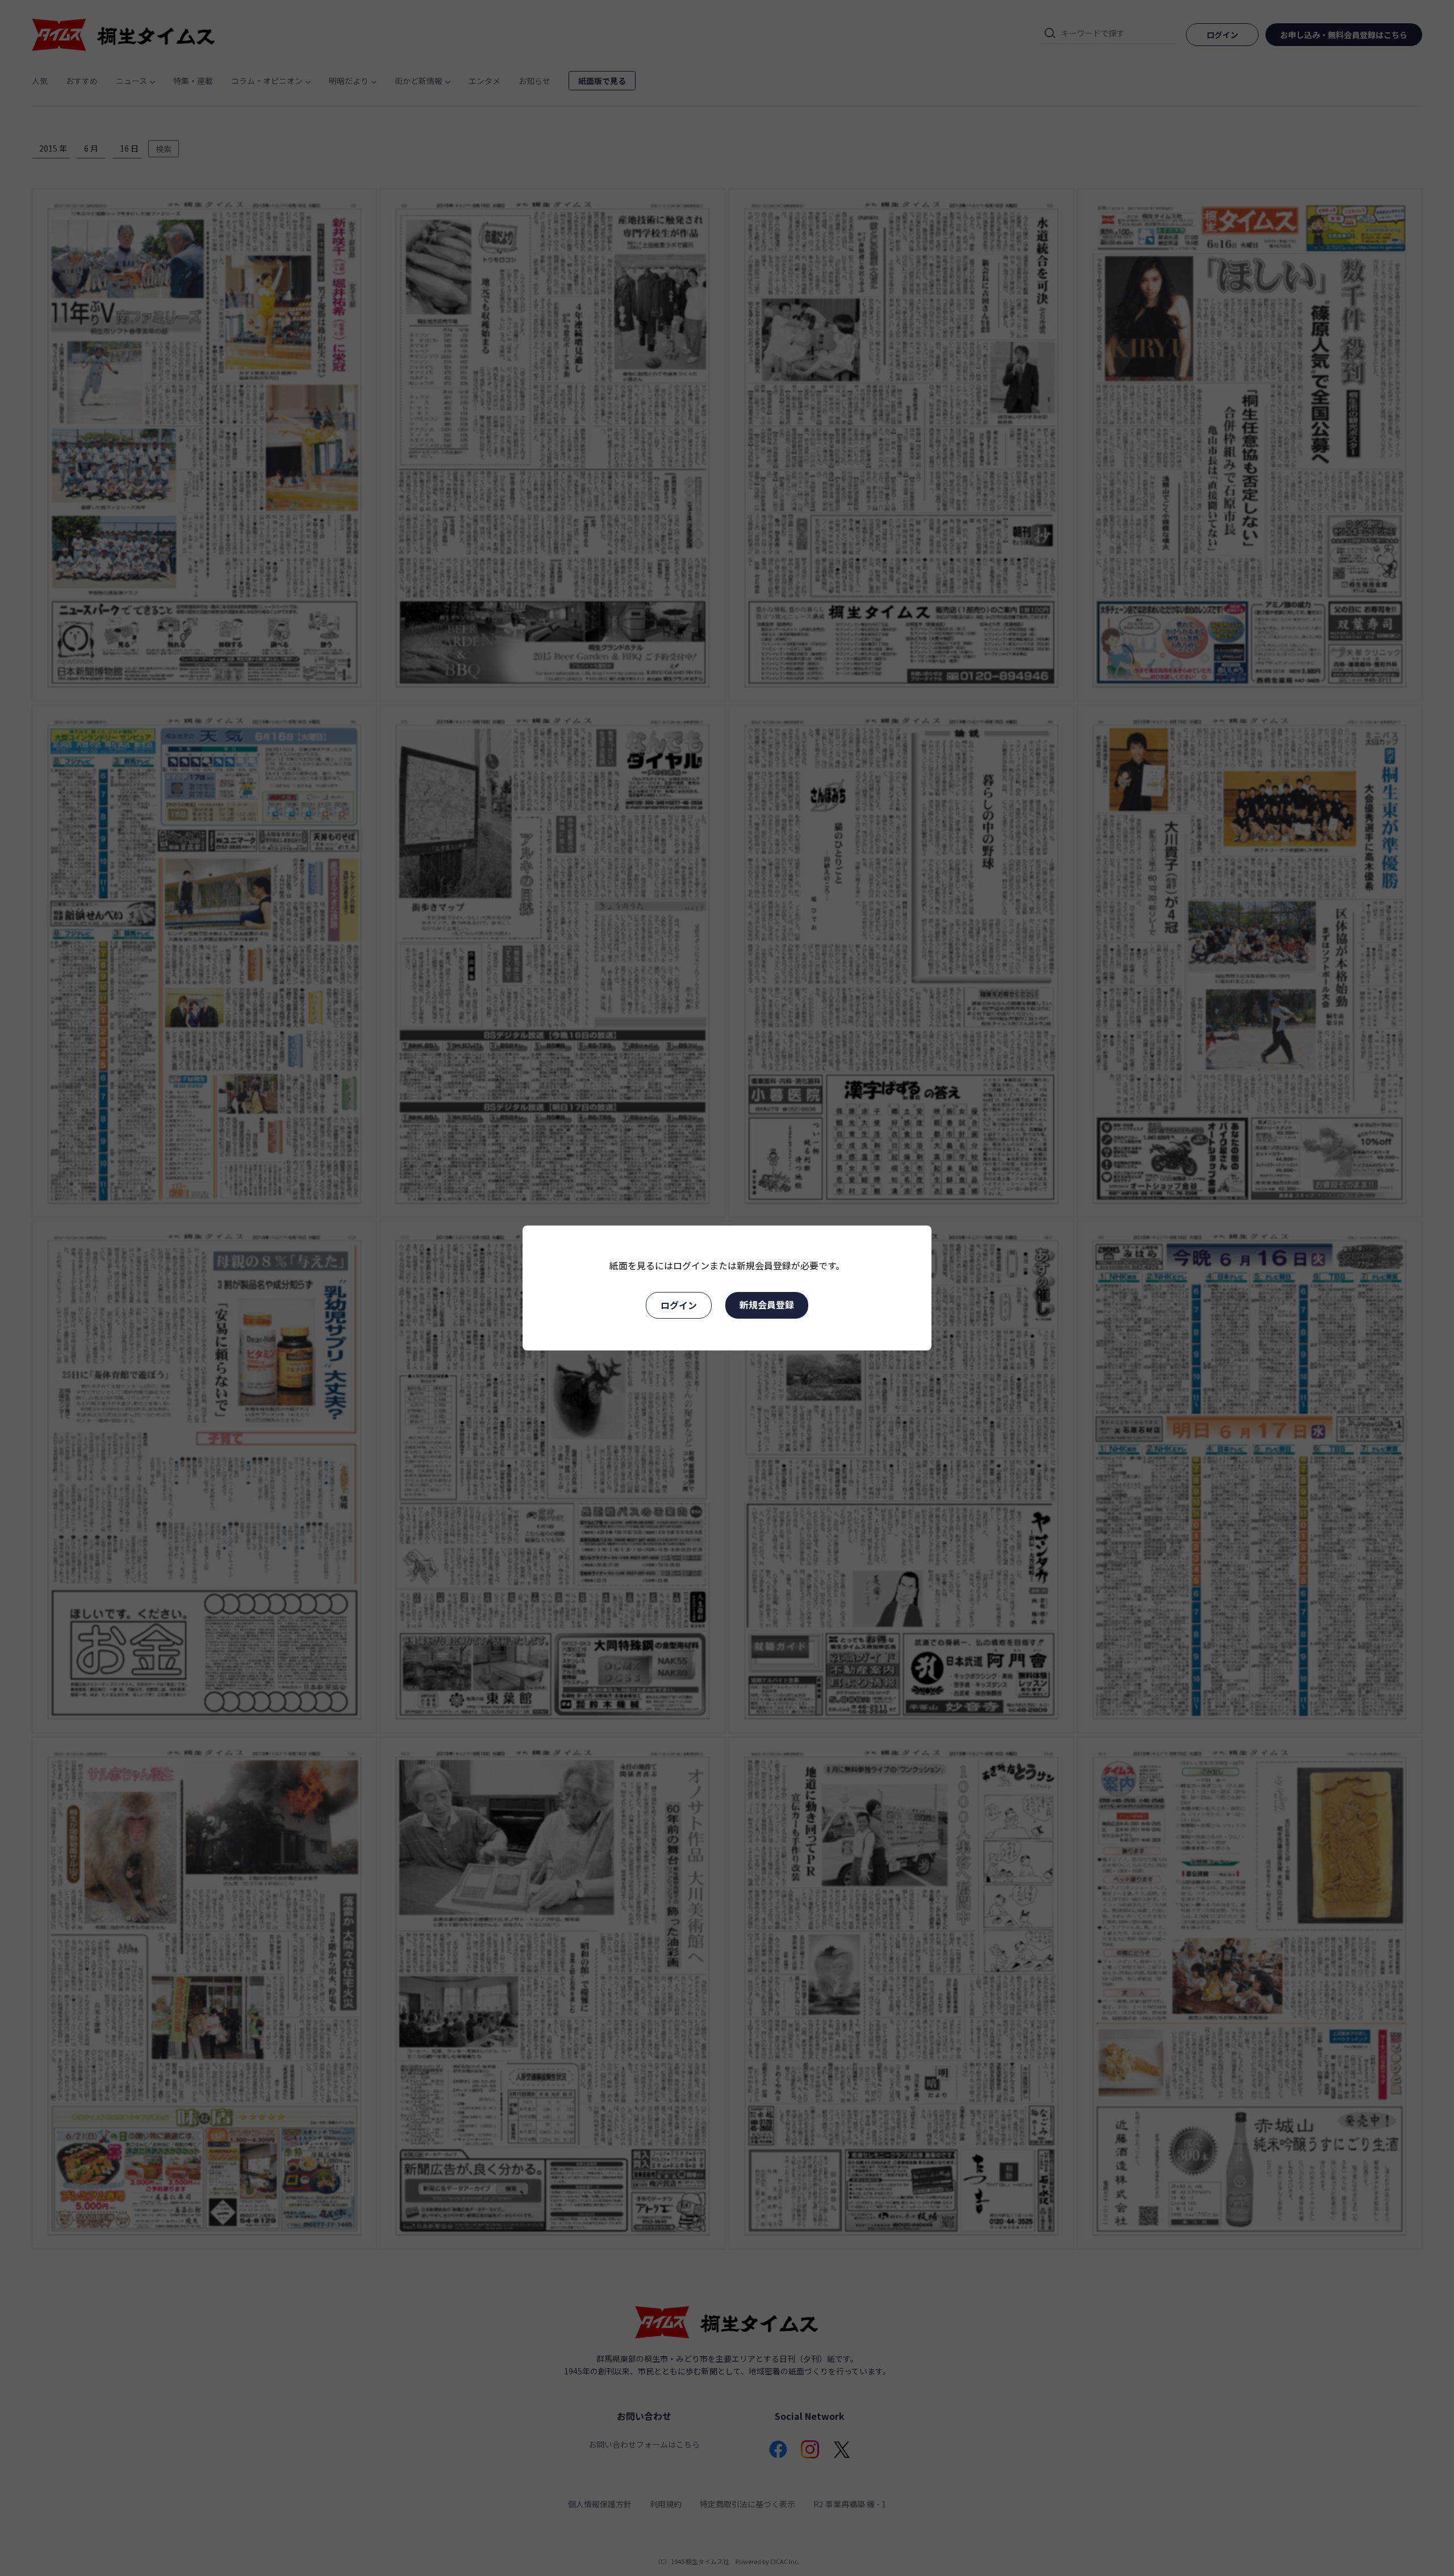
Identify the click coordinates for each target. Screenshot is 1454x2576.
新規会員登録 (767, 1304)
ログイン (679, 1305)
